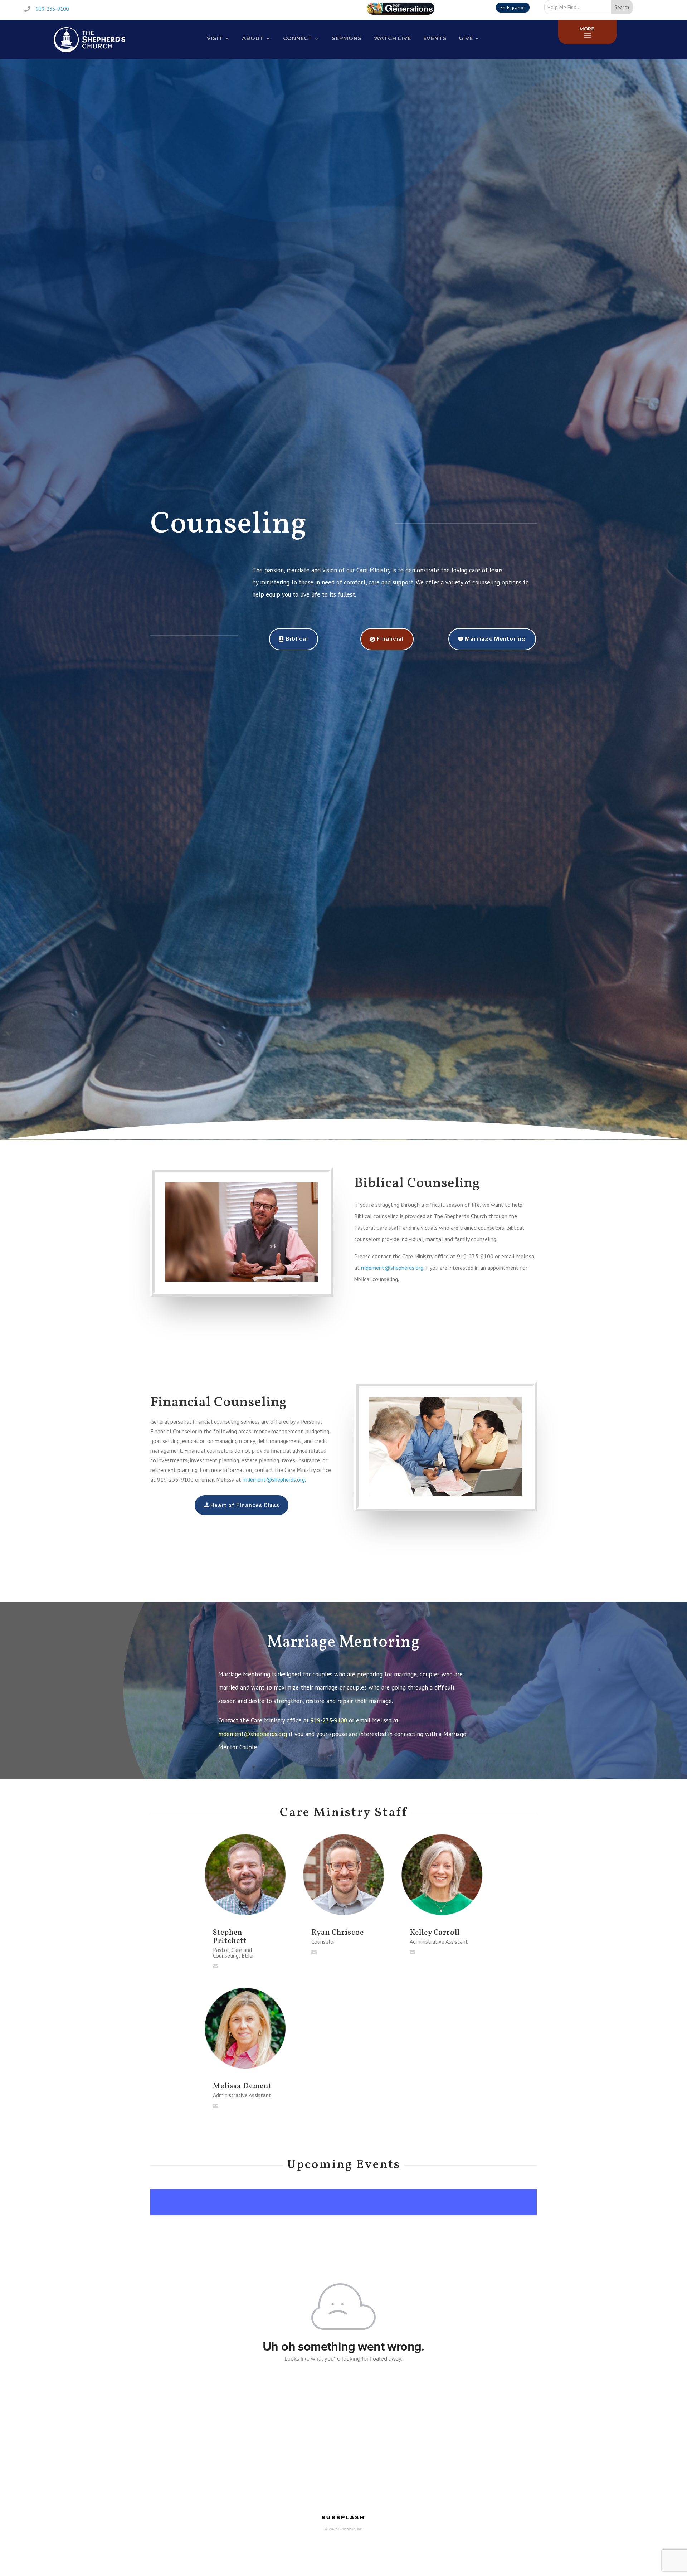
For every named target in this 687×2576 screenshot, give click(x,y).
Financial (390, 639)
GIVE (466, 39)
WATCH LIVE (393, 39)
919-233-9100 (52, 9)
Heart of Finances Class (245, 1505)
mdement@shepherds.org (392, 1268)
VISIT (215, 39)
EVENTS (435, 39)
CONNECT (298, 39)
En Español (513, 7)
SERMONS (347, 39)
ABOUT (253, 39)
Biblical (297, 639)
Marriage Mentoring (495, 639)
